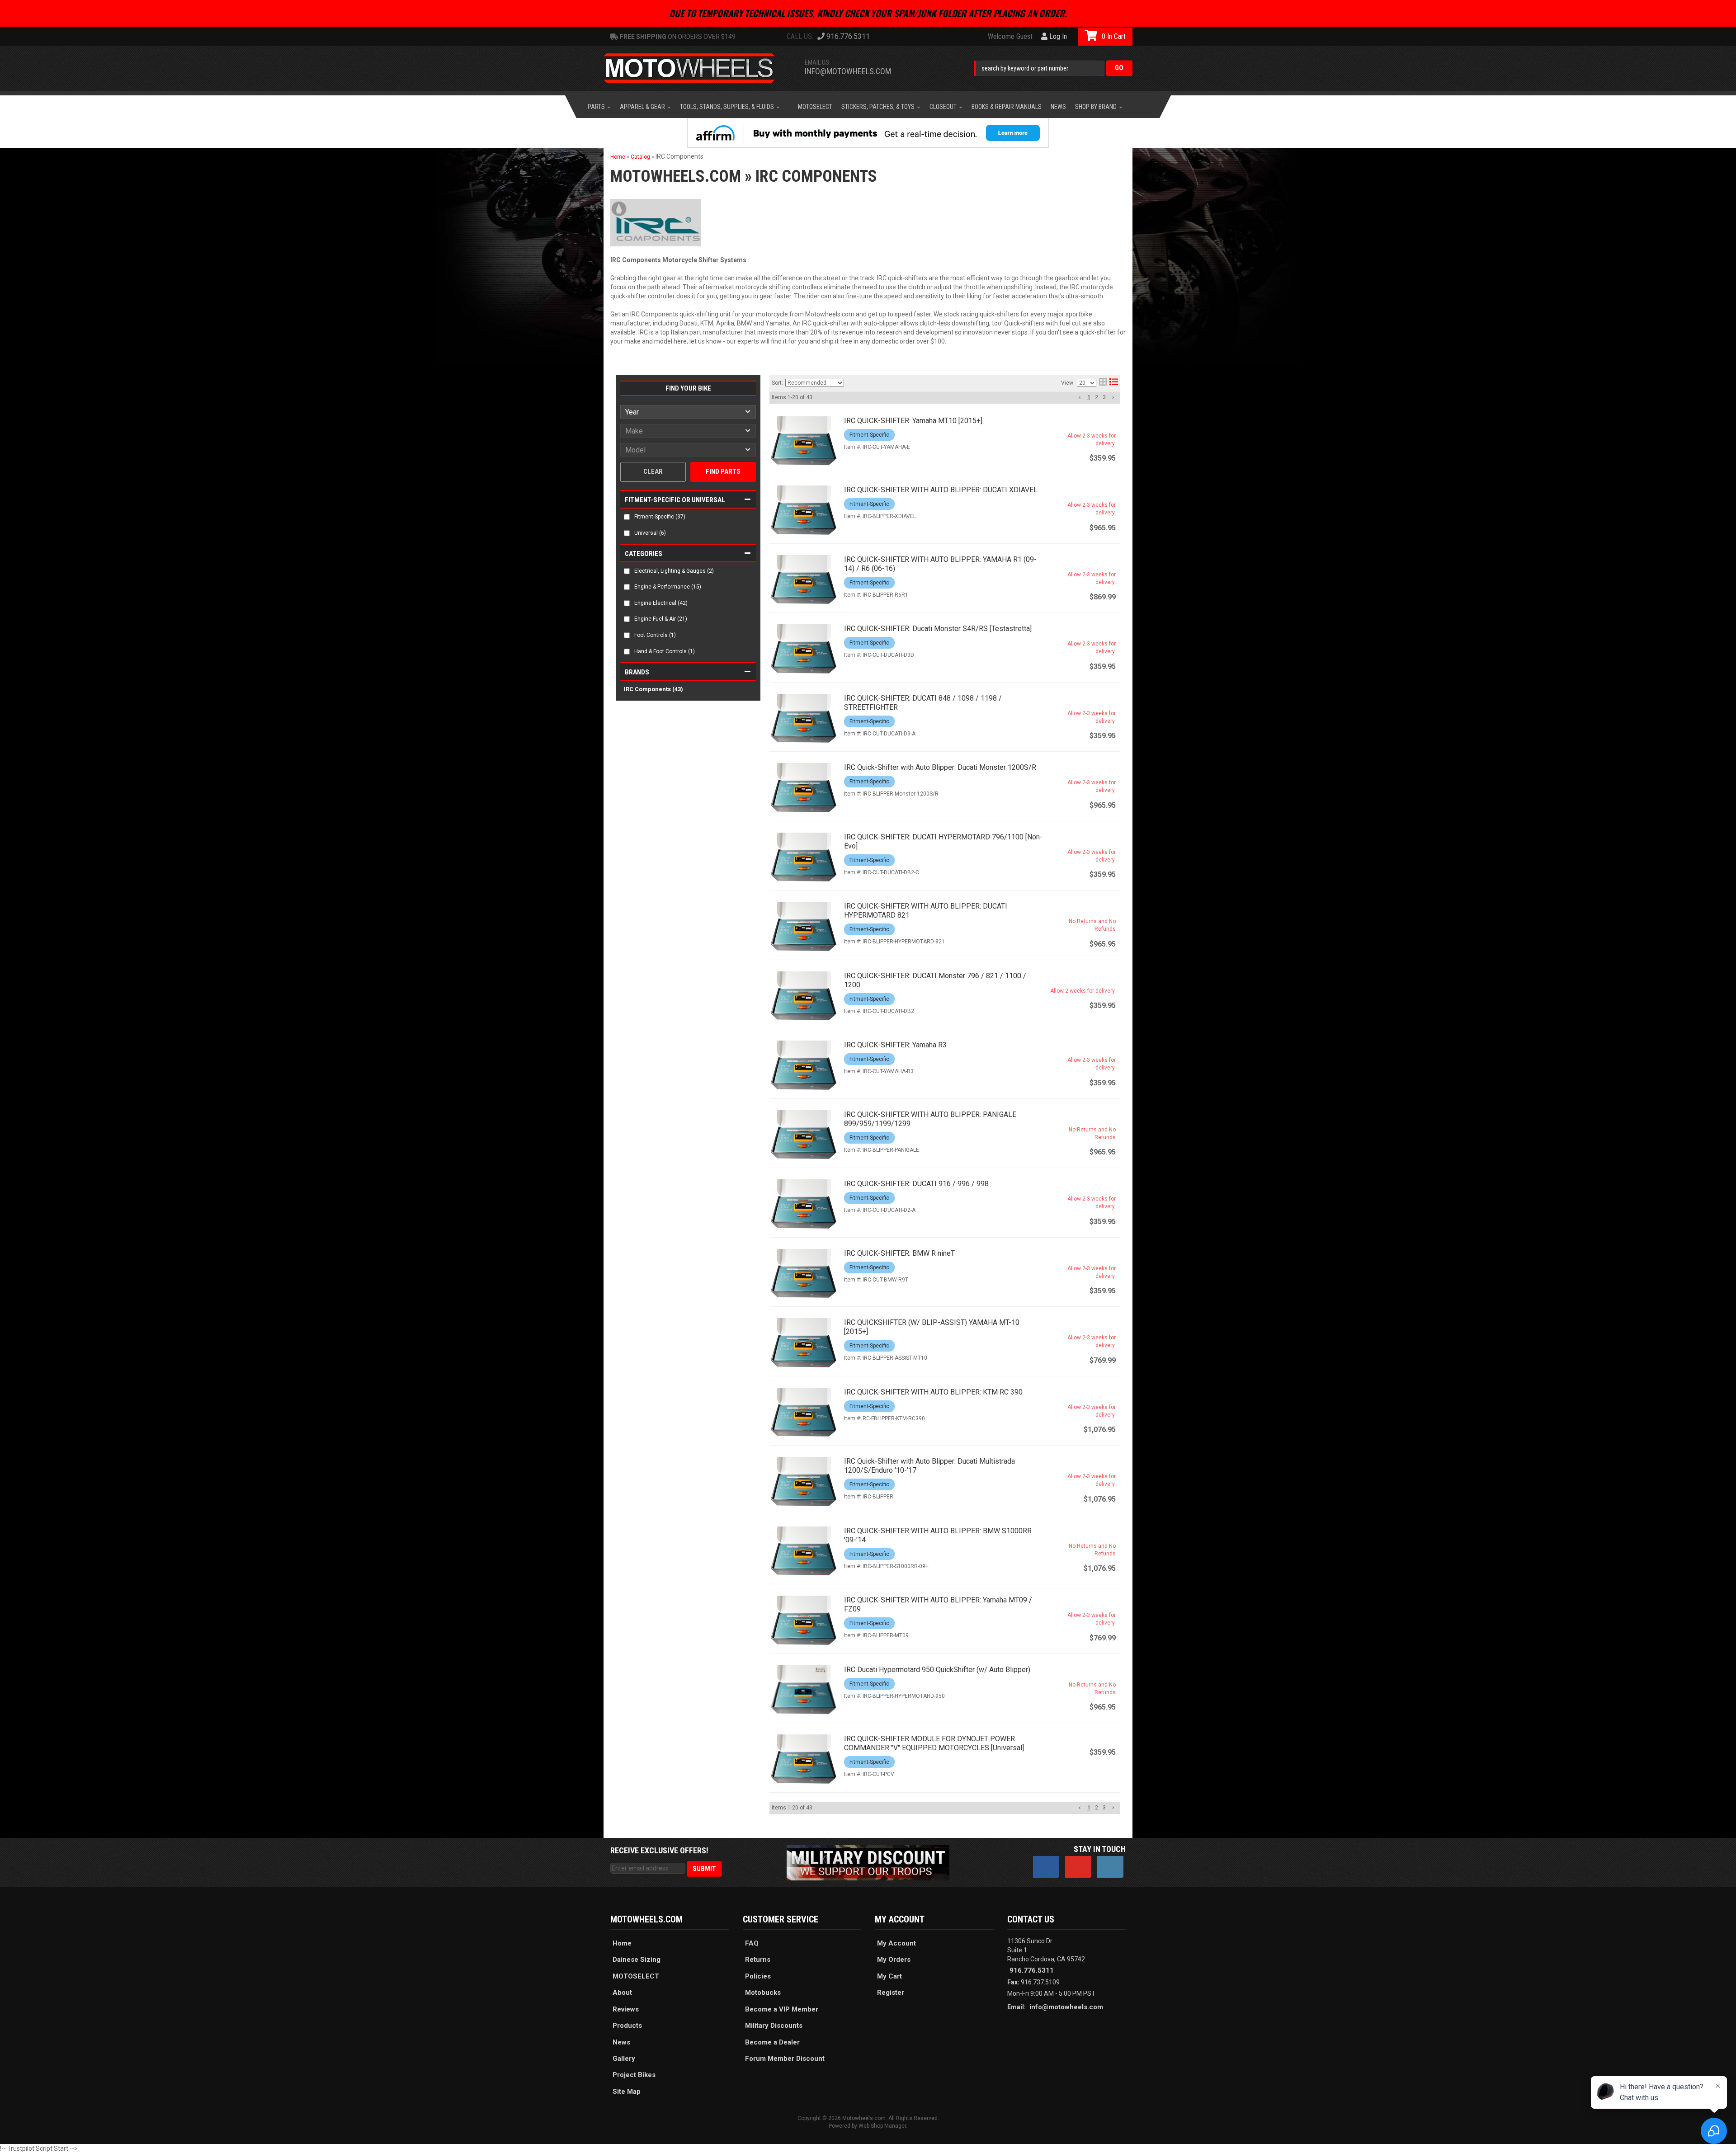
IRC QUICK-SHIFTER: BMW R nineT (899, 1253)
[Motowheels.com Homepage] (696, 68)
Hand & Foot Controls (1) (665, 651)
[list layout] (1114, 383)
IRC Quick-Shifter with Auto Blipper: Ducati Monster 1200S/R (940, 767)
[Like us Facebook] (1046, 1867)
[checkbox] (627, 517)
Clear (653, 471)
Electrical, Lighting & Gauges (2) (674, 571)
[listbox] (688, 412)
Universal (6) (650, 533)
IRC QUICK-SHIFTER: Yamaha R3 (895, 1045)
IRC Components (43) (653, 689)
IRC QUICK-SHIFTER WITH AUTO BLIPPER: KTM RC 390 (933, 1392)
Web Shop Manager (882, 2126)
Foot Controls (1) (655, 635)
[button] (1053, 68)
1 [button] (1089, 397)
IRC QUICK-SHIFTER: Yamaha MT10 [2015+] (913, 421)
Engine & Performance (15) (668, 587)
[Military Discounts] (868, 1862)
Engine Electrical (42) (661, 603)
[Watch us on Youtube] (1078, 1867)
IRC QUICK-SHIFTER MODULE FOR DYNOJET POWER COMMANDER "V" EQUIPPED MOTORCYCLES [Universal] (934, 1743)
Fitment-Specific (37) (660, 517)
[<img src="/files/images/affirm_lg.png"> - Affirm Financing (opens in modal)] (868, 133)
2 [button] (1097, 397)
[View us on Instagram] (1110, 1867)
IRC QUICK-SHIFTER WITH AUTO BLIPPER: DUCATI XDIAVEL (941, 490)
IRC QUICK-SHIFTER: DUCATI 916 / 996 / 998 (916, 1184)
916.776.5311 (1032, 1970)
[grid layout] (1103, 383)
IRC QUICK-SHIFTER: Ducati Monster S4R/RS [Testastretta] (938, 629)
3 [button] (1104, 397)
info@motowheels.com (848, 71)
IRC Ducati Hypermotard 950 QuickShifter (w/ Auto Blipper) (937, 1670)
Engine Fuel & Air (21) (661, 619)
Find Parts (723, 471)
